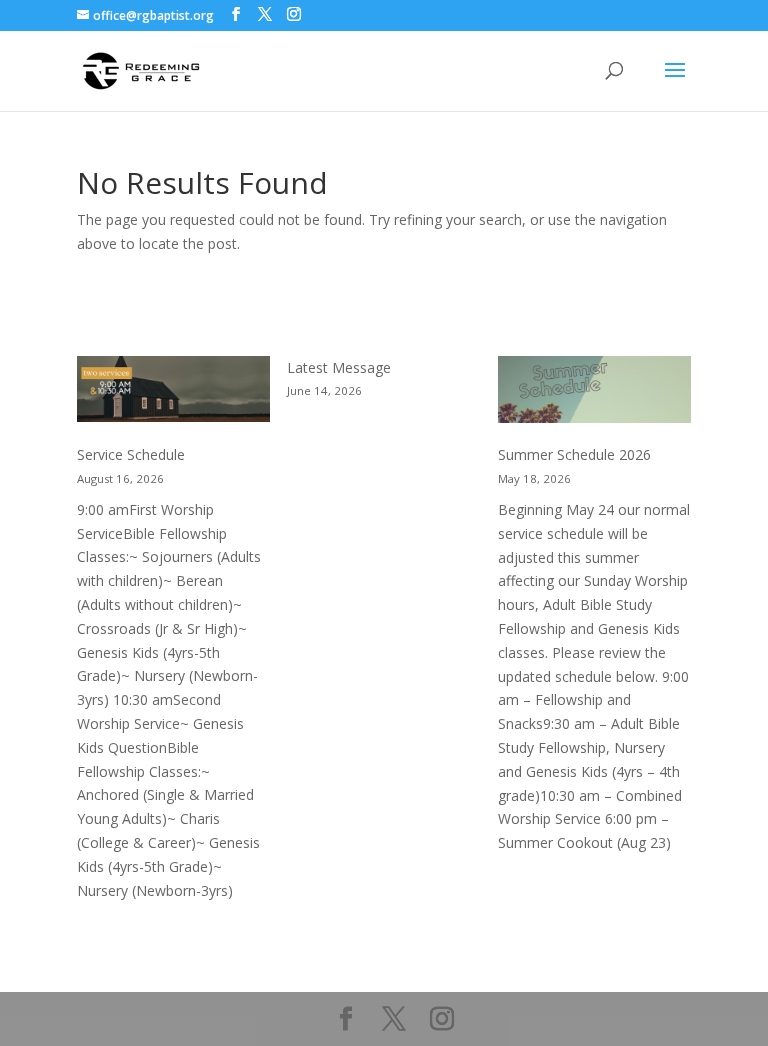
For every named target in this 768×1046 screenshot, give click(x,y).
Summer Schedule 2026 (574, 454)
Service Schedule (131, 454)
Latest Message (339, 367)
